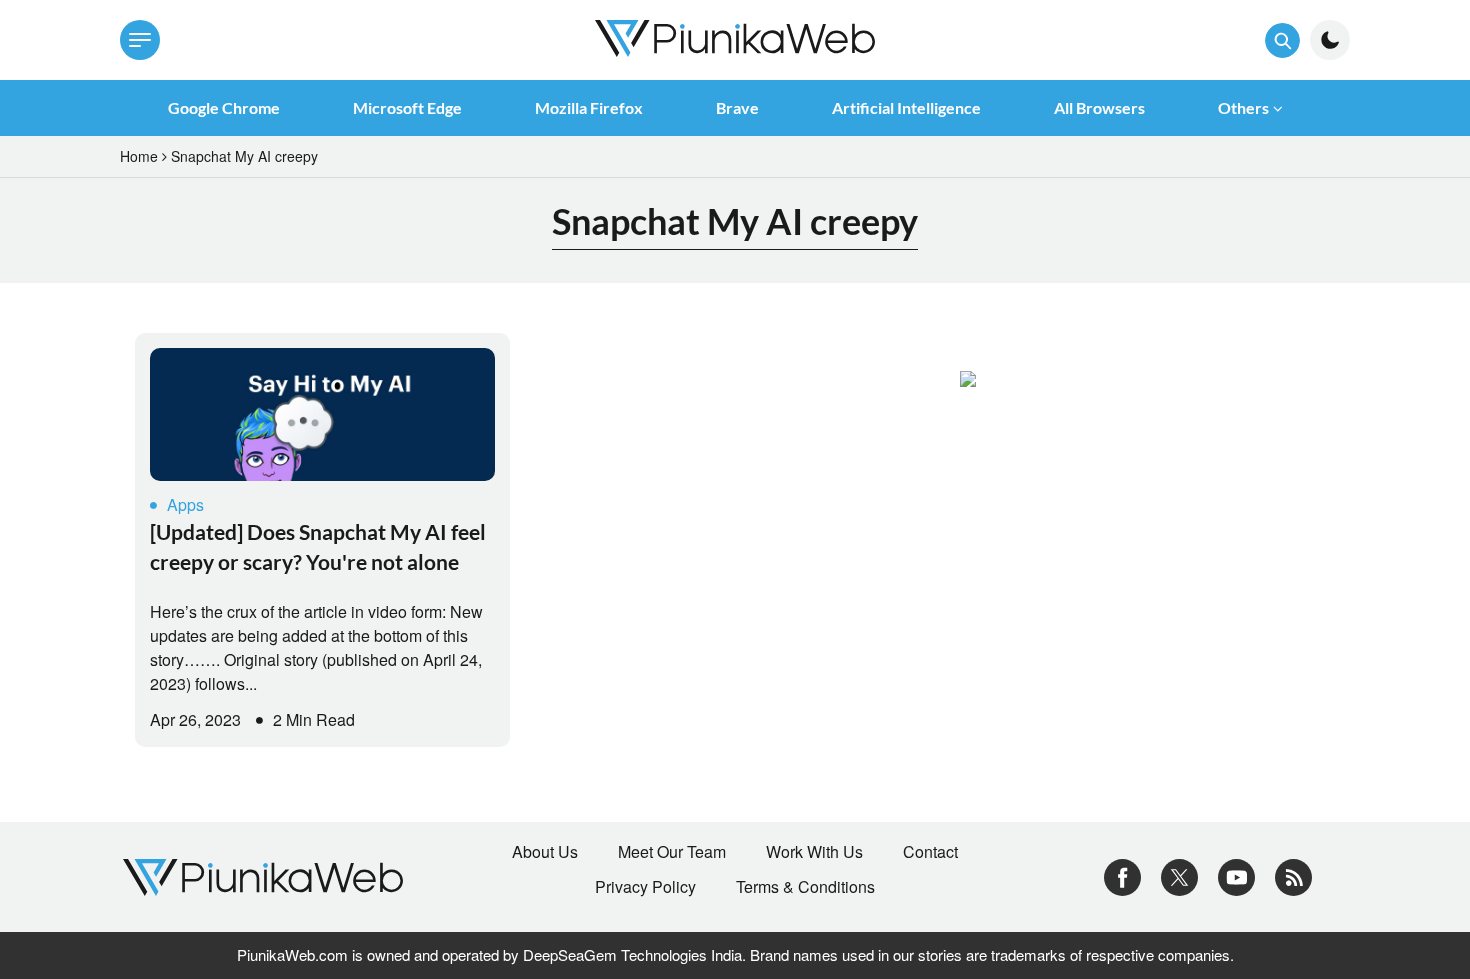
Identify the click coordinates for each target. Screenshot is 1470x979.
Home (139, 156)
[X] (1179, 874)
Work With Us (814, 852)
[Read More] (322, 414)
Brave (737, 107)
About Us (545, 852)
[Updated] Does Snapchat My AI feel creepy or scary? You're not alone (318, 546)
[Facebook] (1122, 874)
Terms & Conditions (805, 887)
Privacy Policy (645, 887)
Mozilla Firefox (589, 107)
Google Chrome (224, 107)
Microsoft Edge (407, 107)
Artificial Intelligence (906, 107)
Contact (930, 852)
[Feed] (1293, 874)
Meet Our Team (672, 852)
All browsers (1099, 107)
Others (1243, 107)
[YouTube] (1236, 874)
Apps (185, 504)
